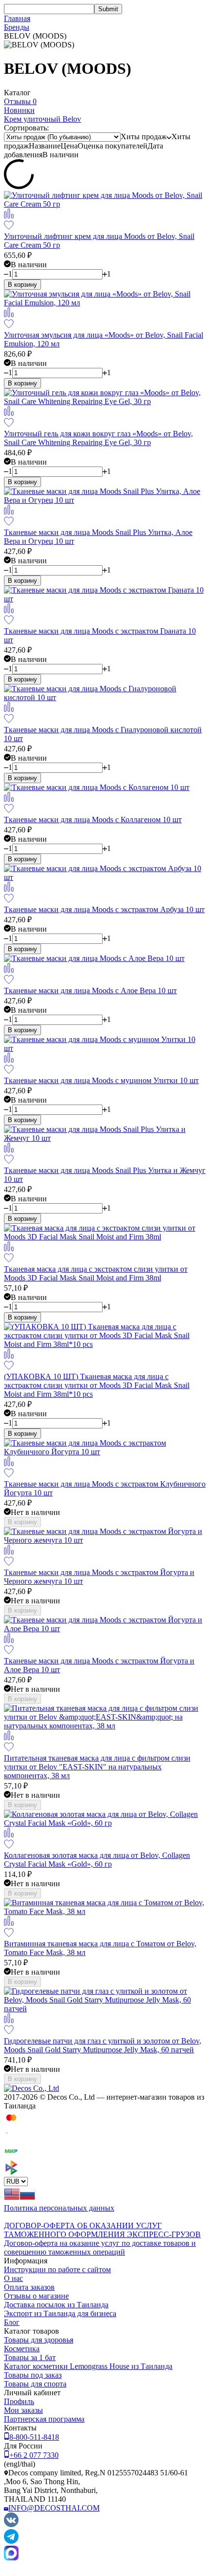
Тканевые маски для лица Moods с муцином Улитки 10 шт (101, 1080)
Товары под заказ (33, 2375)
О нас (13, 2278)
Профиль (19, 2401)
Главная (17, 18)
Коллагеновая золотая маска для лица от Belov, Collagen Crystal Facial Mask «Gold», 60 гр (97, 1860)
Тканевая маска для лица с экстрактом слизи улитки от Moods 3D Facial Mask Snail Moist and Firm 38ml (96, 1273)
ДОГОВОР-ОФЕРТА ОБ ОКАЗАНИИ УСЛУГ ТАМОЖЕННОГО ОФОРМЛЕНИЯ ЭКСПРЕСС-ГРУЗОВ (102, 2230)
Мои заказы (23, 2410)
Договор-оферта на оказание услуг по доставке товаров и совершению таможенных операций (100, 2247)
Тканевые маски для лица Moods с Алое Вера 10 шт (90, 990)
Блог (12, 2322)
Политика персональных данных (59, 2208)
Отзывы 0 (20, 101)
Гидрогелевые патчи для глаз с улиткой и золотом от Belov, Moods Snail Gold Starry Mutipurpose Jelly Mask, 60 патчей (103, 2045)
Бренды (17, 27)
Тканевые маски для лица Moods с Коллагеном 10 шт (93, 820)
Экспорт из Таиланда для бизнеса (60, 2313)
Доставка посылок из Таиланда (56, 2305)
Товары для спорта (35, 2384)
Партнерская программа (44, 2419)
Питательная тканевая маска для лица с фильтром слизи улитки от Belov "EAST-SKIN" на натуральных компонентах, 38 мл (97, 1767)
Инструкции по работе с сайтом (57, 2269)
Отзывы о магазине (36, 2296)
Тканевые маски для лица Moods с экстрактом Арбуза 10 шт (104, 909)
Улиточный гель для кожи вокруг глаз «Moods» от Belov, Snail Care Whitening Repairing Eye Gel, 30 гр (98, 438)
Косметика (22, 2349)
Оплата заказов (29, 2287)
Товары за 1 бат (30, 2357)
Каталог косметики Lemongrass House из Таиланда (88, 2366)
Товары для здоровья (39, 2340)
